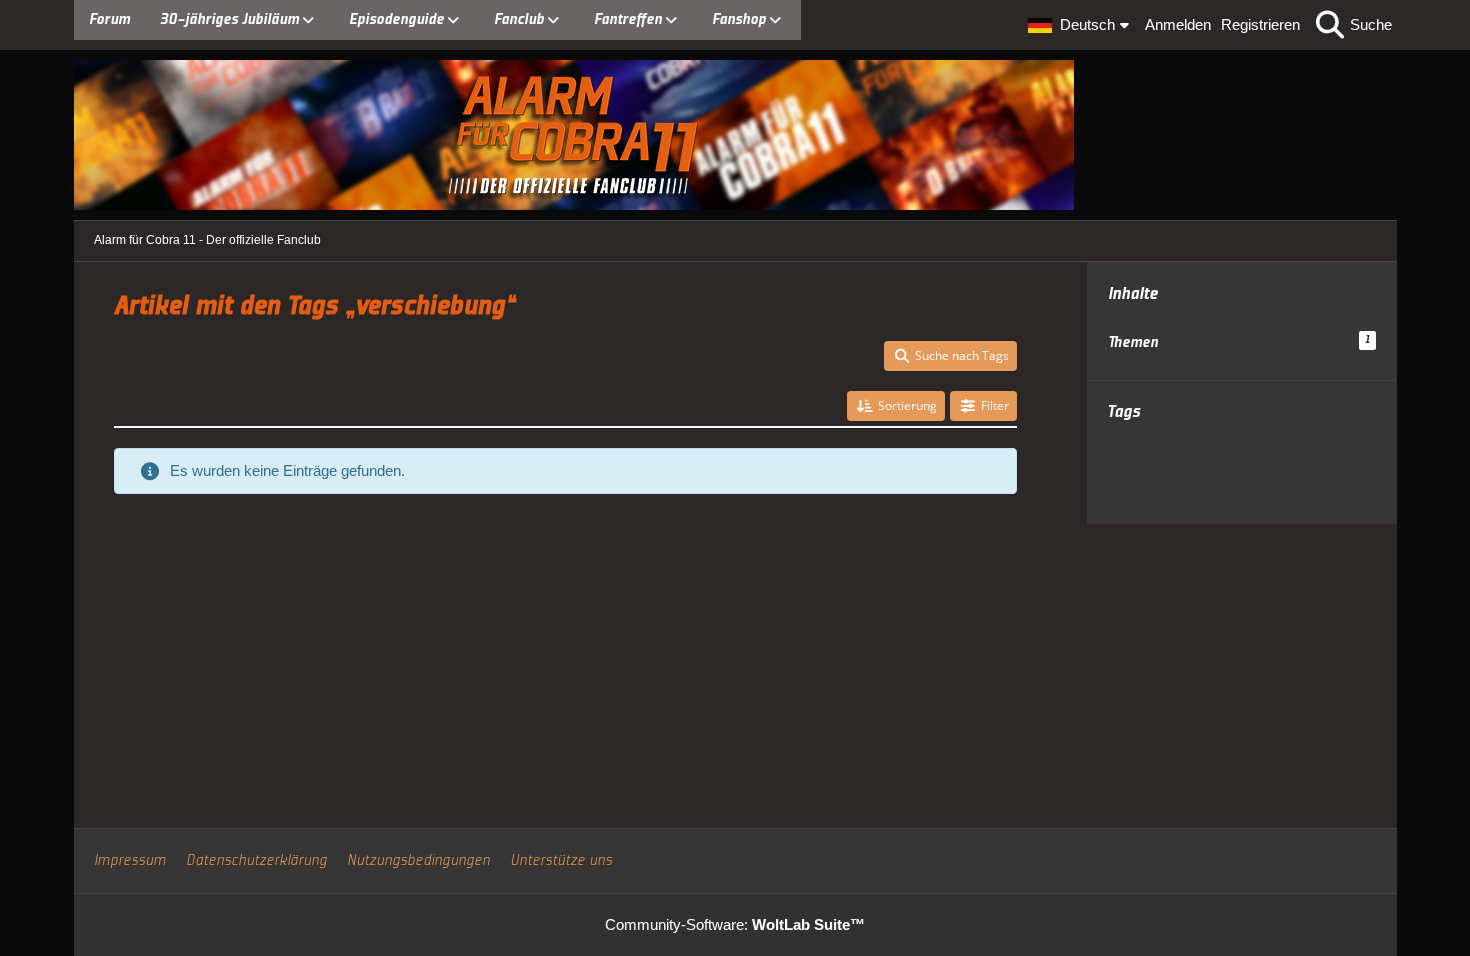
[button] (1081, 25)
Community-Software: (735, 924)
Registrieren (1260, 24)
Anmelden (1178, 24)
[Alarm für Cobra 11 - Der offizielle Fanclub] (735, 135)
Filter (995, 405)
